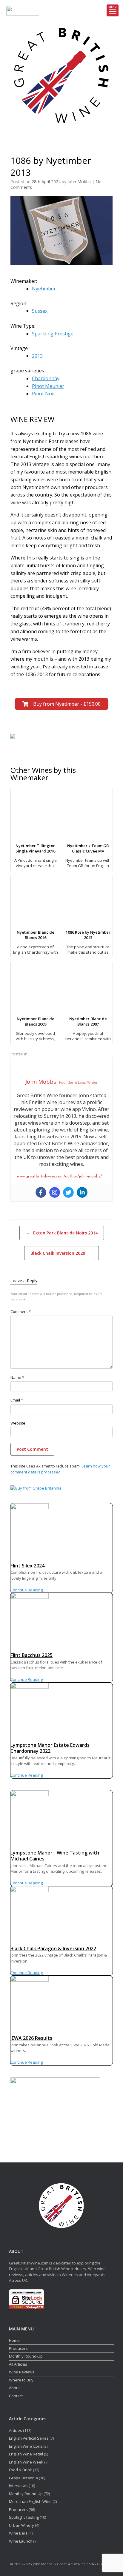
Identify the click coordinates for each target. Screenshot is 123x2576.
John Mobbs (79, 182)
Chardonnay (46, 378)
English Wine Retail (26, 2454)
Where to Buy (21, 2380)
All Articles (18, 2364)
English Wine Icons (26, 2446)
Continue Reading (27, 1590)
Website (18, 1423)
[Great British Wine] (61, 75)
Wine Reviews (22, 2372)
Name (17, 1377)
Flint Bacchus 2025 (31, 1655)
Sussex (40, 311)
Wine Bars (18, 2533)
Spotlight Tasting (24, 2517)
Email (17, 1400)
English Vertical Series (29, 2438)
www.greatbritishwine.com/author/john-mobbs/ (59, 1176)
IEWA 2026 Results (31, 2038)
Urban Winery (21, 2525)
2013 (37, 356)
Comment (21, 1311)
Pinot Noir (44, 394)
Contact (16, 2396)
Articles (16, 2430)
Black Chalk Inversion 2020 (61, 1253)
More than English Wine (30, 2501)
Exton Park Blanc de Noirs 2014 (62, 1233)
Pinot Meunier (48, 386)
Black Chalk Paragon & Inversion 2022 (53, 1948)
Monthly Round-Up (26, 2356)
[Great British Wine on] (55, 138)
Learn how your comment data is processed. (60, 1469)
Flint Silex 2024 (27, 1566)
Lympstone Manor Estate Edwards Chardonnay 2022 (50, 1748)
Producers (18, 2348)
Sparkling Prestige (53, 334)
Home (14, 2340)
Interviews (18, 2486)
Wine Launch (21, 2541)
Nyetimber (44, 289)
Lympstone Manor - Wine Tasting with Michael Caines (55, 1856)
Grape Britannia (23, 2478)
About (14, 2388)
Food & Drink (20, 2470)
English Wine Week (26, 2462)
